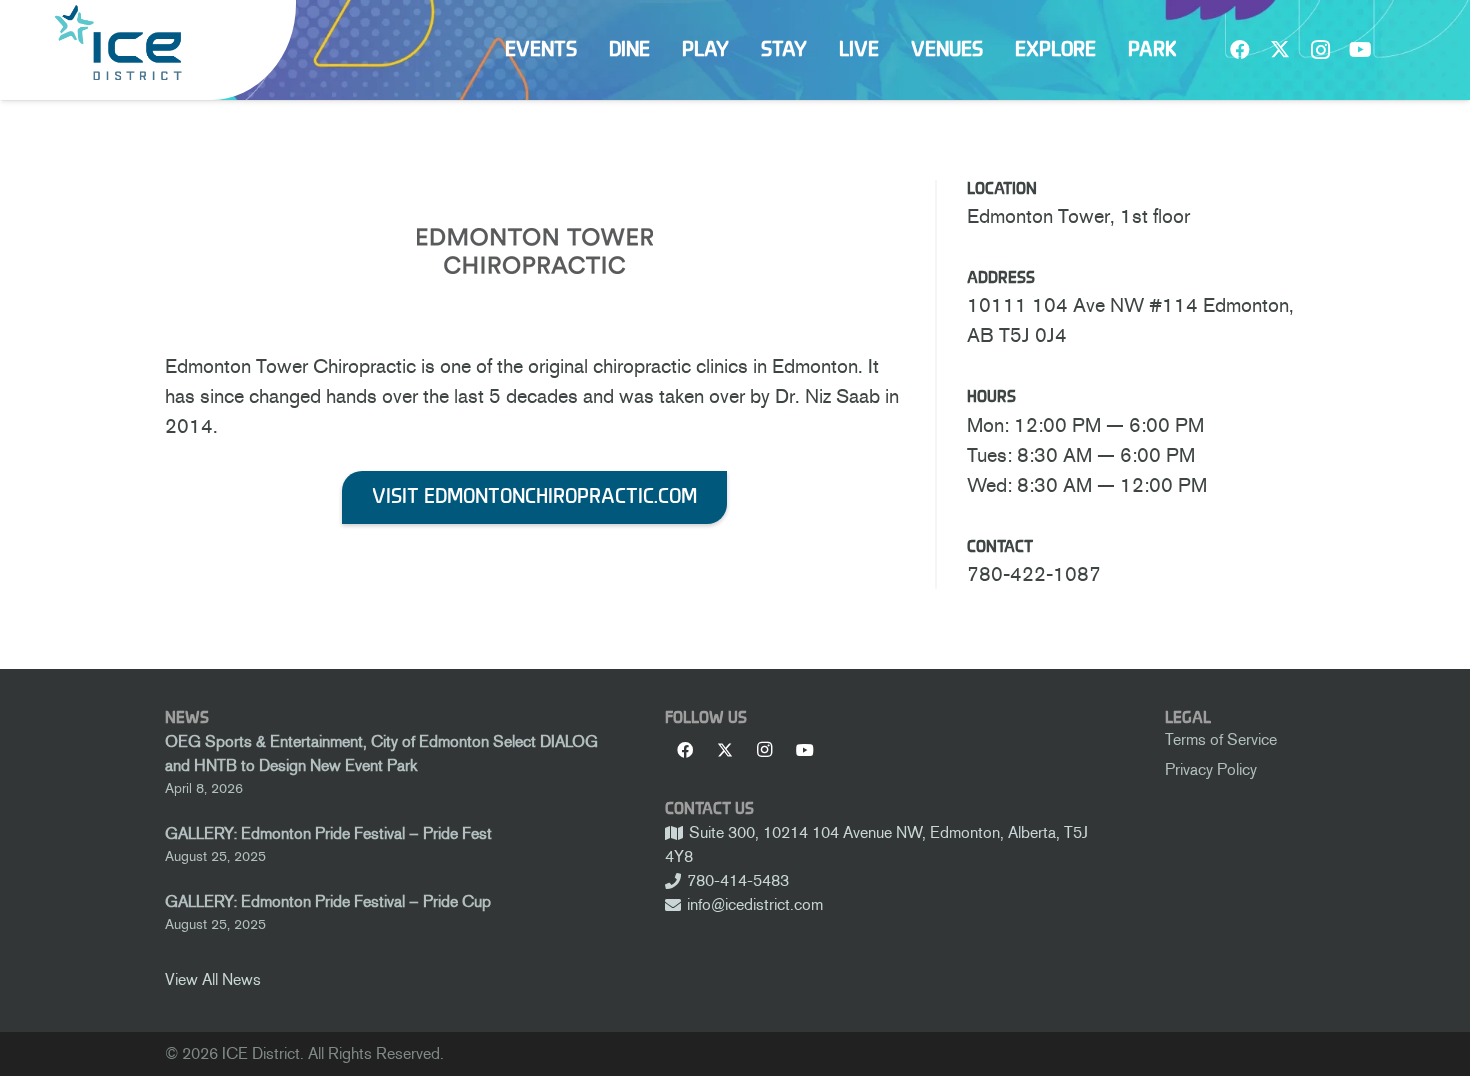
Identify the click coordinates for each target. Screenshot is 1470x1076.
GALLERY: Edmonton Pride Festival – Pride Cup (328, 901)
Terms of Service (1221, 739)
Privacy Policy (1211, 769)
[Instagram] (1320, 50)
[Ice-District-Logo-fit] (118, 42)
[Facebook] (1240, 50)
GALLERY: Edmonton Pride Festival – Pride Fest (328, 833)
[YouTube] (1360, 50)
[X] (1280, 50)
